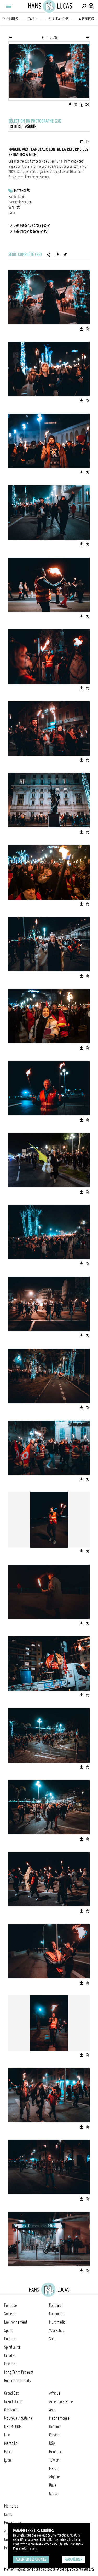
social (12, 212)
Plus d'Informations (25, 2548)
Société (10, 2314)
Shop (53, 2339)
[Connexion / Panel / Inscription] (91, 6)
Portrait (55, 2305)
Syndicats (14, 207)
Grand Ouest (13, 2401)
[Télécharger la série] (58, 254)
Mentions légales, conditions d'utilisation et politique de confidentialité (49, 2569)
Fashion (10, 2364)
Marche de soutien (20, 202)
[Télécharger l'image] (70, 105)
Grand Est (11, 2393)
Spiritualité (12, 2347)
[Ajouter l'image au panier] (76, 105)
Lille (7, 2435)
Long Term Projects (19, 2372)
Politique (11, 2305)
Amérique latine (61, 2401)
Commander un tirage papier (32, 225)
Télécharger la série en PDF (31, 231)
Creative (10, 2355)
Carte (33, 19)
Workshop (57, 2330)
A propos (86, 19)
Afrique (55, 2393)
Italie (53, 2485)
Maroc (54, 2468)
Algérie (54, 2477)
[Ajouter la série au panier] (65, 254)
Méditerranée (59, 2418)
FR (82, 142)
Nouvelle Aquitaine (18, 2418)
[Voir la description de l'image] (82, 105)
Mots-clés (22, 191)
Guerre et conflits (18, 2381)
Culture (10, 2339)
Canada (54, 2435)
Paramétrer (73, 2559)
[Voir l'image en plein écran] (87, 105)
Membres (10, 19)
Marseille (11, 2443)
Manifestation (17, 197)
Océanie (55, 2427)
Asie (52, 2410)
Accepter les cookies (31, 2559)
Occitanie (11, 2410)
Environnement (16, 2322)
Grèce (53, 2493)
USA (52, 2443)
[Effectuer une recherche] (84, 6)
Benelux (55, 2452)
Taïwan (54, 2460)
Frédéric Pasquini (23, 126)
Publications (58, 19)
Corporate (57, 2314)
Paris (8, 2452)
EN (88, 142)
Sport (8, 2330)
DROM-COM (13, 2427)
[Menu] (8, 6)
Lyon (8, 2460)
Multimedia (57, 2322)
